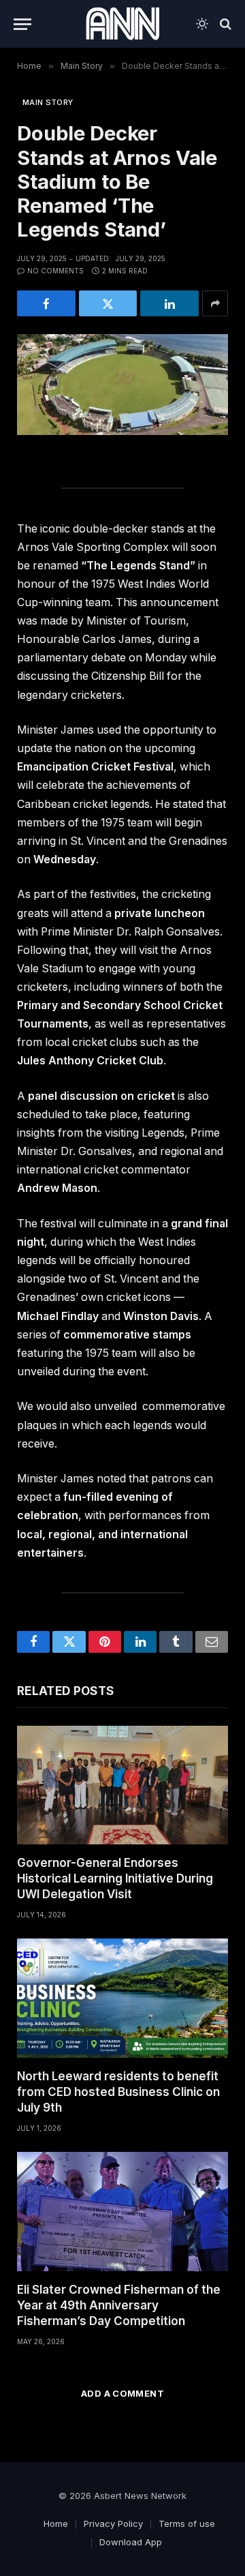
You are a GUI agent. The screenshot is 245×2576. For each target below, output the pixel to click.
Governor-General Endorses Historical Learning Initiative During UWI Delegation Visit (115, 1878)
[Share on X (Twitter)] (108, 303)
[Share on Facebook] (46, 303)
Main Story (48, 102)
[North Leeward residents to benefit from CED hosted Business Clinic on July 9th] (122, 1998)
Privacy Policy (113, 2523)
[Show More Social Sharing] (215, 303)
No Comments (55, 271)
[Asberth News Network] (122, 24)
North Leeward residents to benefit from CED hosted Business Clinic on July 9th (118, 2092)
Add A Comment (122, 2393)
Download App (131, 2542)
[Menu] (22, 24)
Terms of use (187, 2523)
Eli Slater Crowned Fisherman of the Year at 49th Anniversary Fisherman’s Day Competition (119, 2305)
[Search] (224, 24)
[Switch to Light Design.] (202, 24)
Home (56, 2523)
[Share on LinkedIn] (169, 303)
